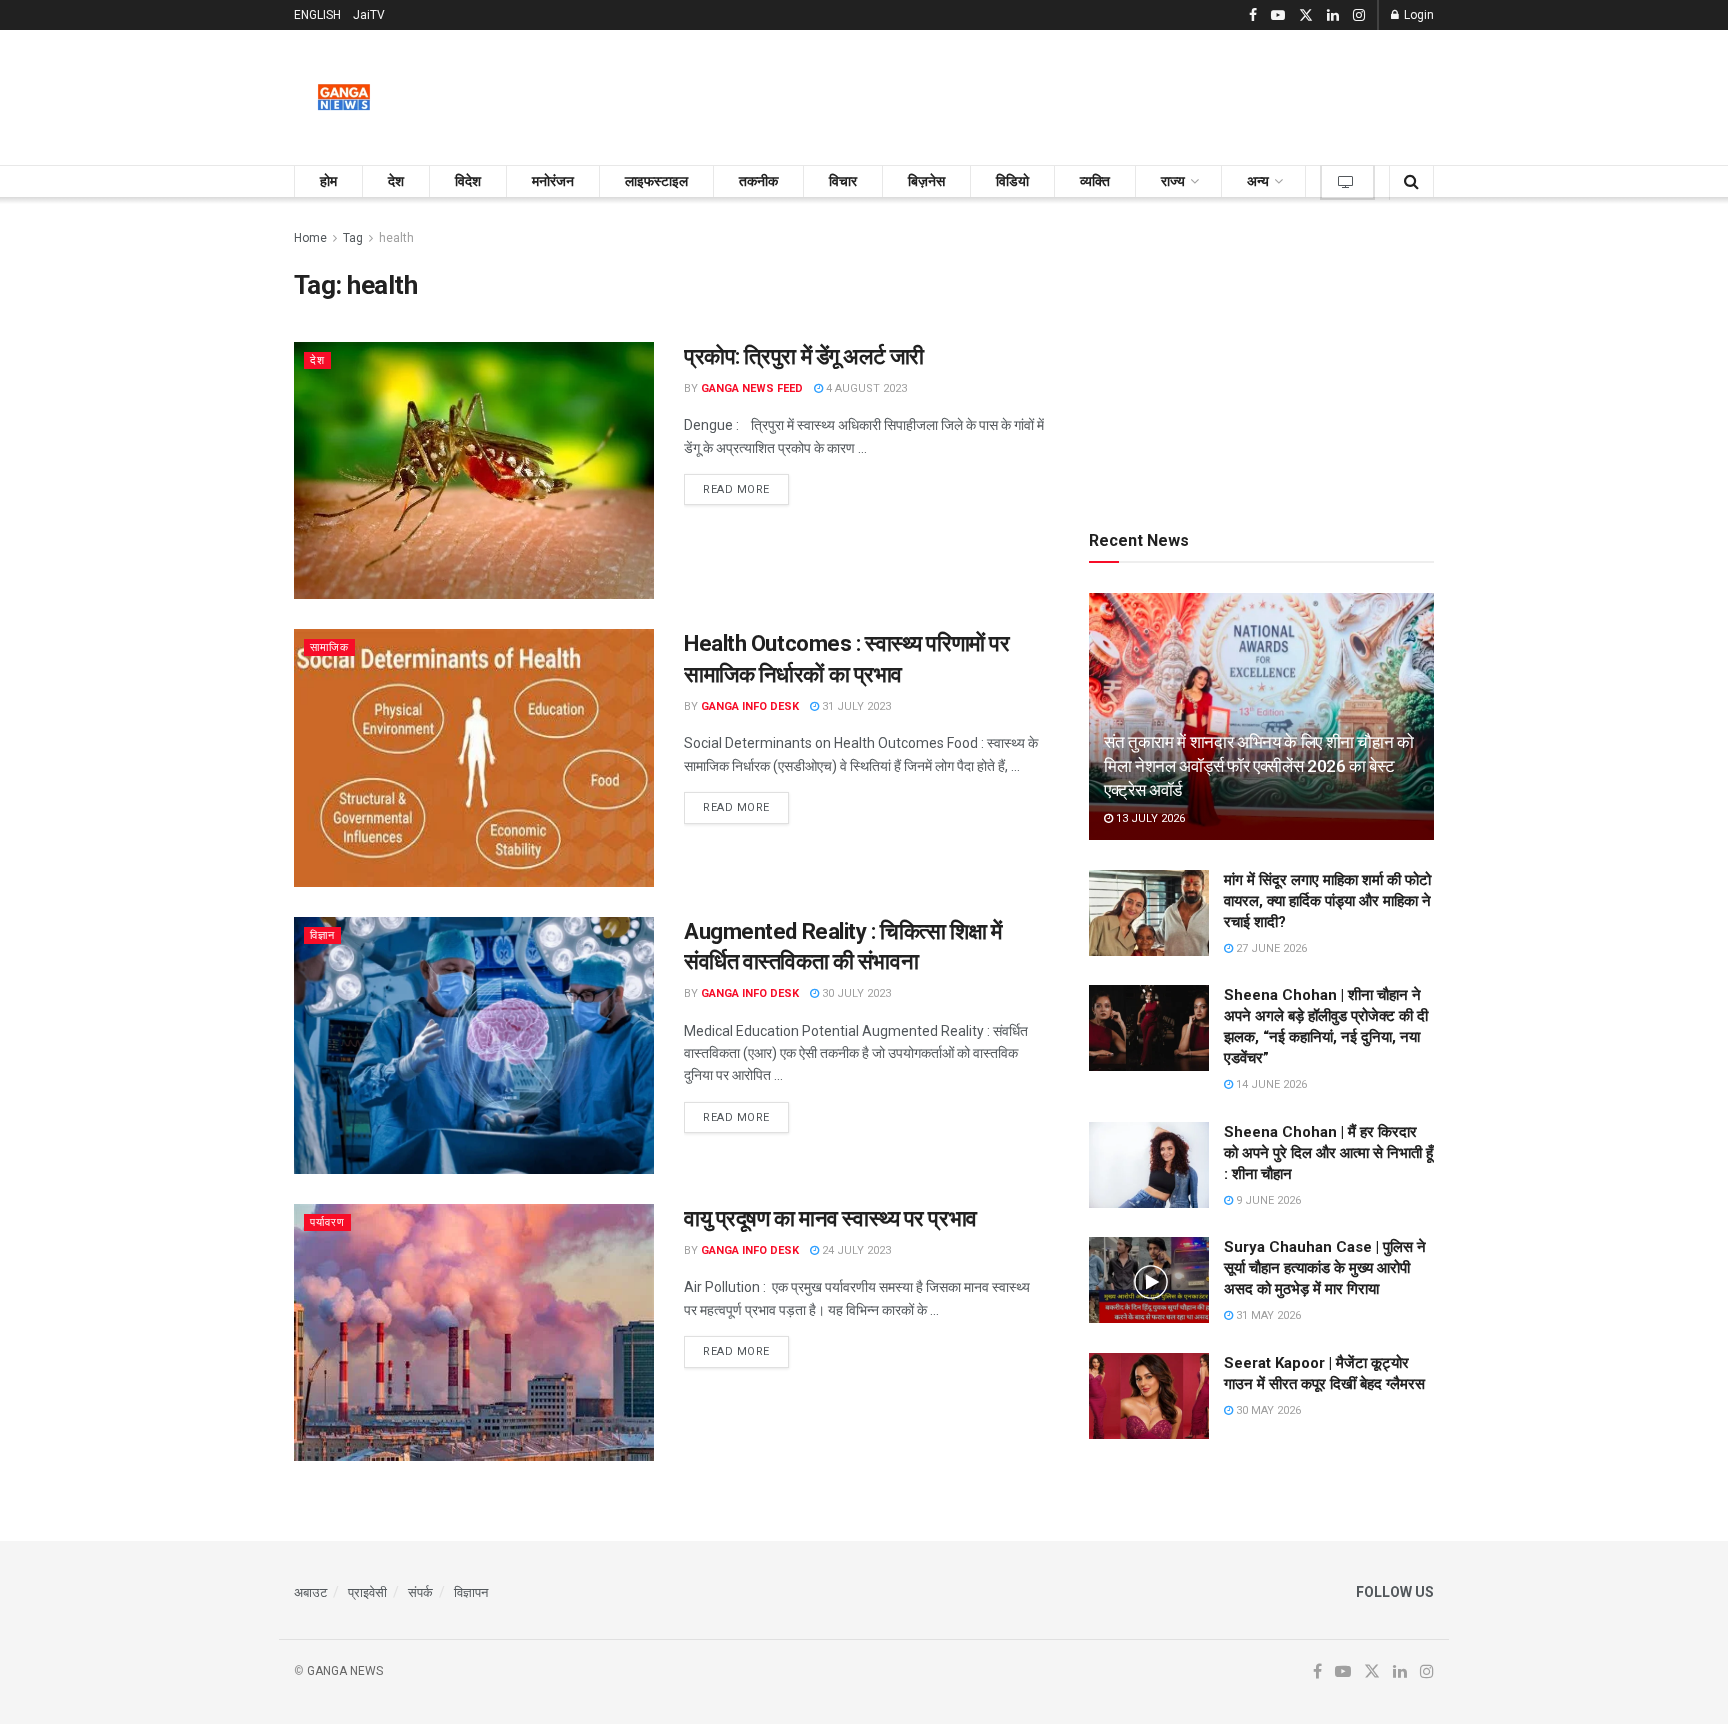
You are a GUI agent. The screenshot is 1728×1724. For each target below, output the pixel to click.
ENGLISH (317, 15)
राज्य (1173, 181)
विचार (843, 181)
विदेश (468, 181)
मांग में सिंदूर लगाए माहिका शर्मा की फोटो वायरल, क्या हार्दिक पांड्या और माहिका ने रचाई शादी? (1327, 901)
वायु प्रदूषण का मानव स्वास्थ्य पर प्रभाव (830, 1218)
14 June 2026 (1270, 1084)
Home (310, 238)
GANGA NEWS (345, 1671)
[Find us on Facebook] (1253, 15)
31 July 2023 (855, 706)
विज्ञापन (471, 1592)
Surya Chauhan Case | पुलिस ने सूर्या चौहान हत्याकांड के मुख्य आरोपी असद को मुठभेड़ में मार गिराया (1325, 1268)
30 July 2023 (855, 993)
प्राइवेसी (367, 1592)
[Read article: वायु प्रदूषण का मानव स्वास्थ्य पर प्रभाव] (474, 1332)
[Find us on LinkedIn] (1333, 15)
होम (328, 181)
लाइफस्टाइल (656, 181)
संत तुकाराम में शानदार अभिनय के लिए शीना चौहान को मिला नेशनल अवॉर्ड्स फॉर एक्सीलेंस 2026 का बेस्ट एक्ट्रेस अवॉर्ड (1259, 766)
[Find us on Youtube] (1278, 15)
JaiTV (369, 15)
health (396, 238)
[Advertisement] (1070, 94)
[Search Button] (1411, 181)
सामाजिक (329, 647)
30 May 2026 (1267, 1410)
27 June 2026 (1270, 948)
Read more (746, 489)
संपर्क (420, 1592)
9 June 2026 (1267, 1200)
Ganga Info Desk (750, 706)
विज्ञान (322, 935)
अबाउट (310, 1592)
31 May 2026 (1267, 1315)
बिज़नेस (926, 181)
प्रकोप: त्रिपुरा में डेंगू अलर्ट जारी (804, 356)
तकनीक (758, 181)
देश (396, 181)
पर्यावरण (327, 1222)
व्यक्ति (1095, 181)
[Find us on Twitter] (1306, 15)
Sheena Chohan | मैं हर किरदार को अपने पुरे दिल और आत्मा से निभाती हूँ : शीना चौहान (1328, 1153)
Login (1417, 15)
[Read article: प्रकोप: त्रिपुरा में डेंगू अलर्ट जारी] (474, 470)
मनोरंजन (553, 181)
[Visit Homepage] (344, 98)
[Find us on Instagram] (1359, 15)
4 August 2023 (865, 388)
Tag (353, 238)
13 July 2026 (1149, 818)
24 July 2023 (855, 1250)
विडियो (1012, 181)
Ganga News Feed (752, 388)
